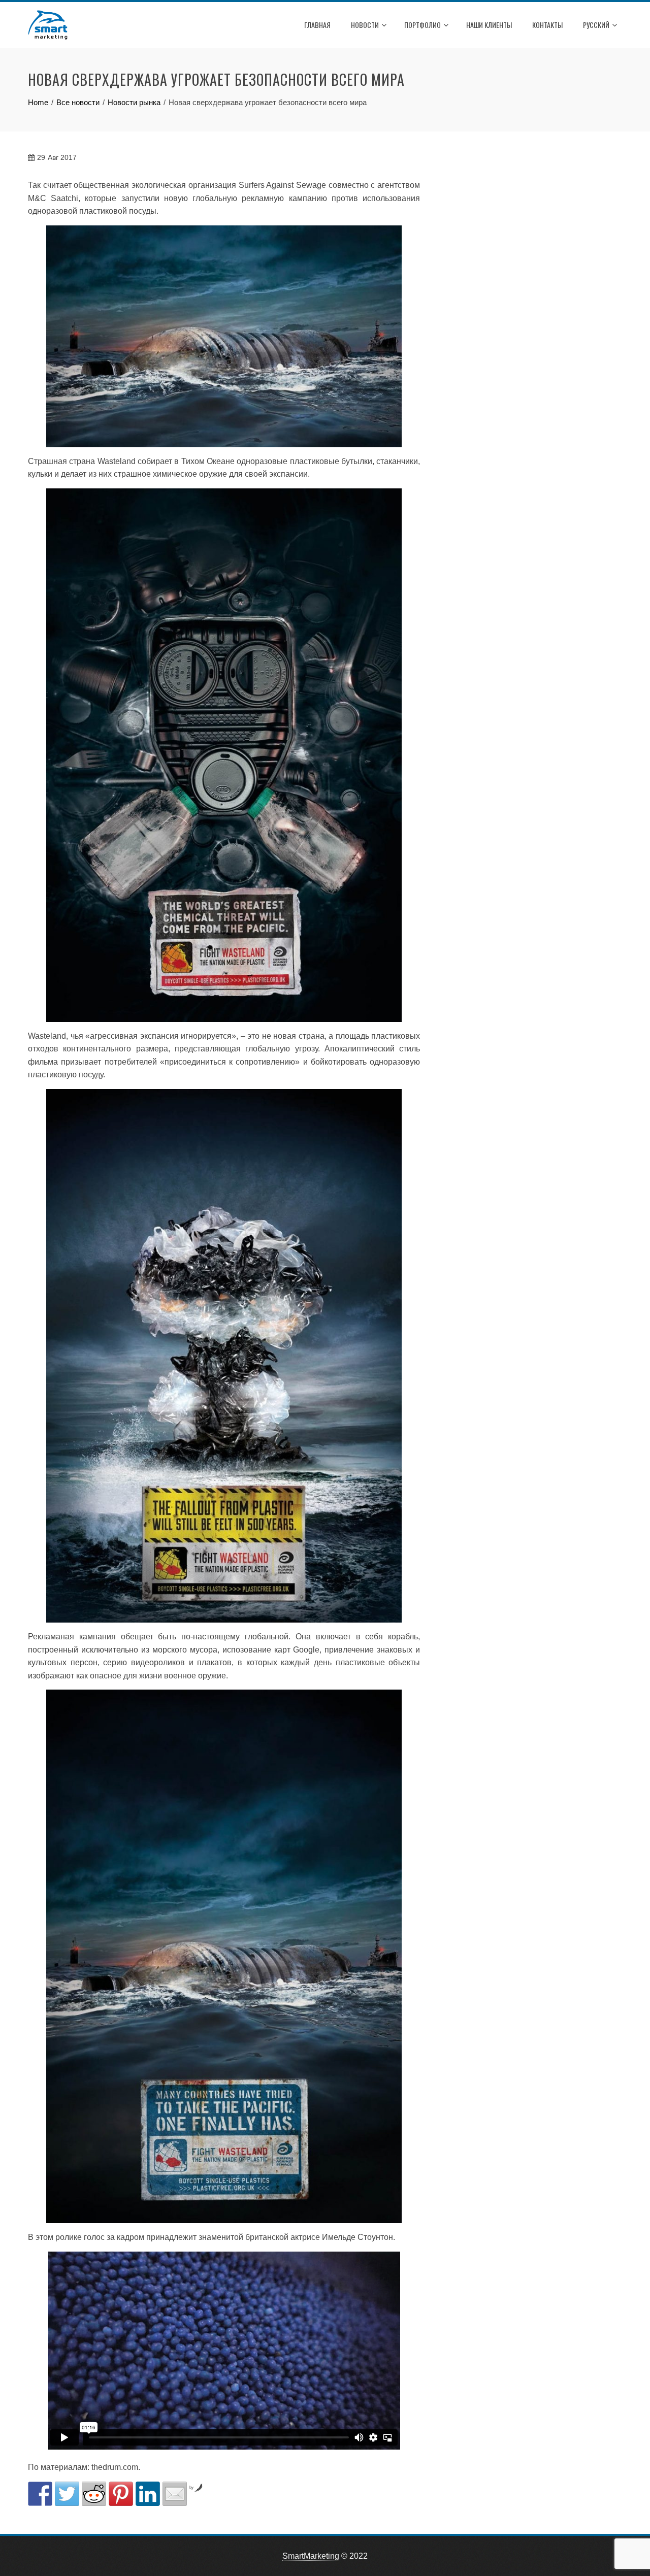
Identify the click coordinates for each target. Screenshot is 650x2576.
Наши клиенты (489, 25)
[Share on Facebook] (40, 2494)
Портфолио (422, 25)
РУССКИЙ (596, 25)
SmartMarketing (311, 2556)
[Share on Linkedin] (148, 2494)
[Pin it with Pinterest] (121, 2494)
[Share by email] (175, 2494)
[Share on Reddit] (94, 2494)
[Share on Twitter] (67, 2494)
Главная (317, 25)
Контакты (547, 25)
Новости (365, 25)
